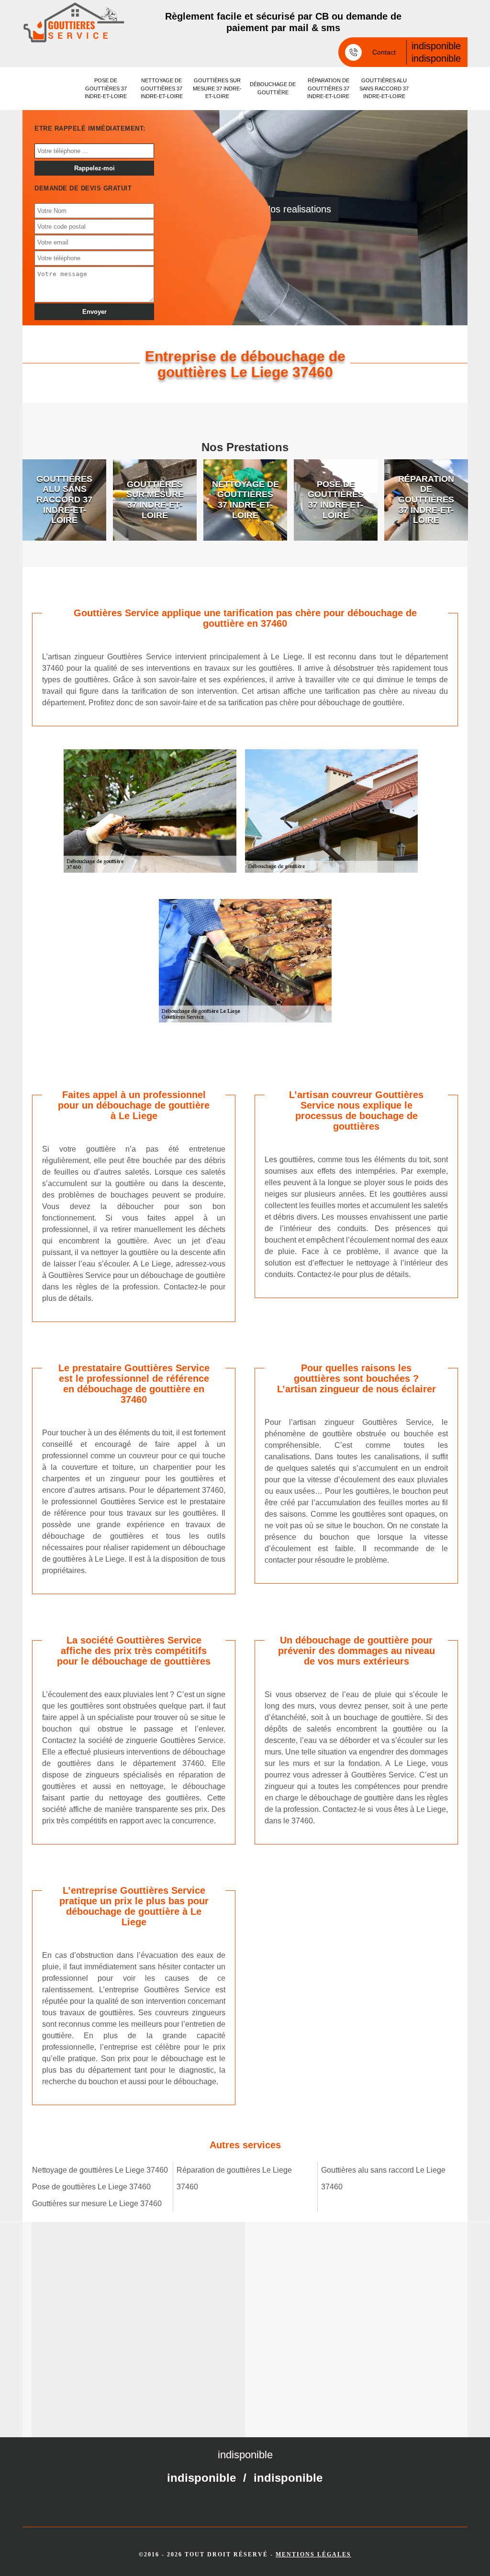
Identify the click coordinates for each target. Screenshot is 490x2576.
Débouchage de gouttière (273, 88)
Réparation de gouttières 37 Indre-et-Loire (328, 88)
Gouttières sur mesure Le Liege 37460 (97, 2204)
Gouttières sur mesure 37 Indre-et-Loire (217, 88)
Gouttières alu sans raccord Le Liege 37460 (383, 2178)
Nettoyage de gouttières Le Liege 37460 (100, 2170)
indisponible (436, 46)
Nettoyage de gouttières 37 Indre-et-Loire (162, 88)
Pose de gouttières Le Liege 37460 (91, 2187)
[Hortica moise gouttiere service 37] (74, 22)
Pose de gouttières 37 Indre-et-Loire (106, 88)
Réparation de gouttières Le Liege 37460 (234, 2178)
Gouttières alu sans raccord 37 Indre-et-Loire (384, 88)
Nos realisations (297, 209)
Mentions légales (313, 2554)
